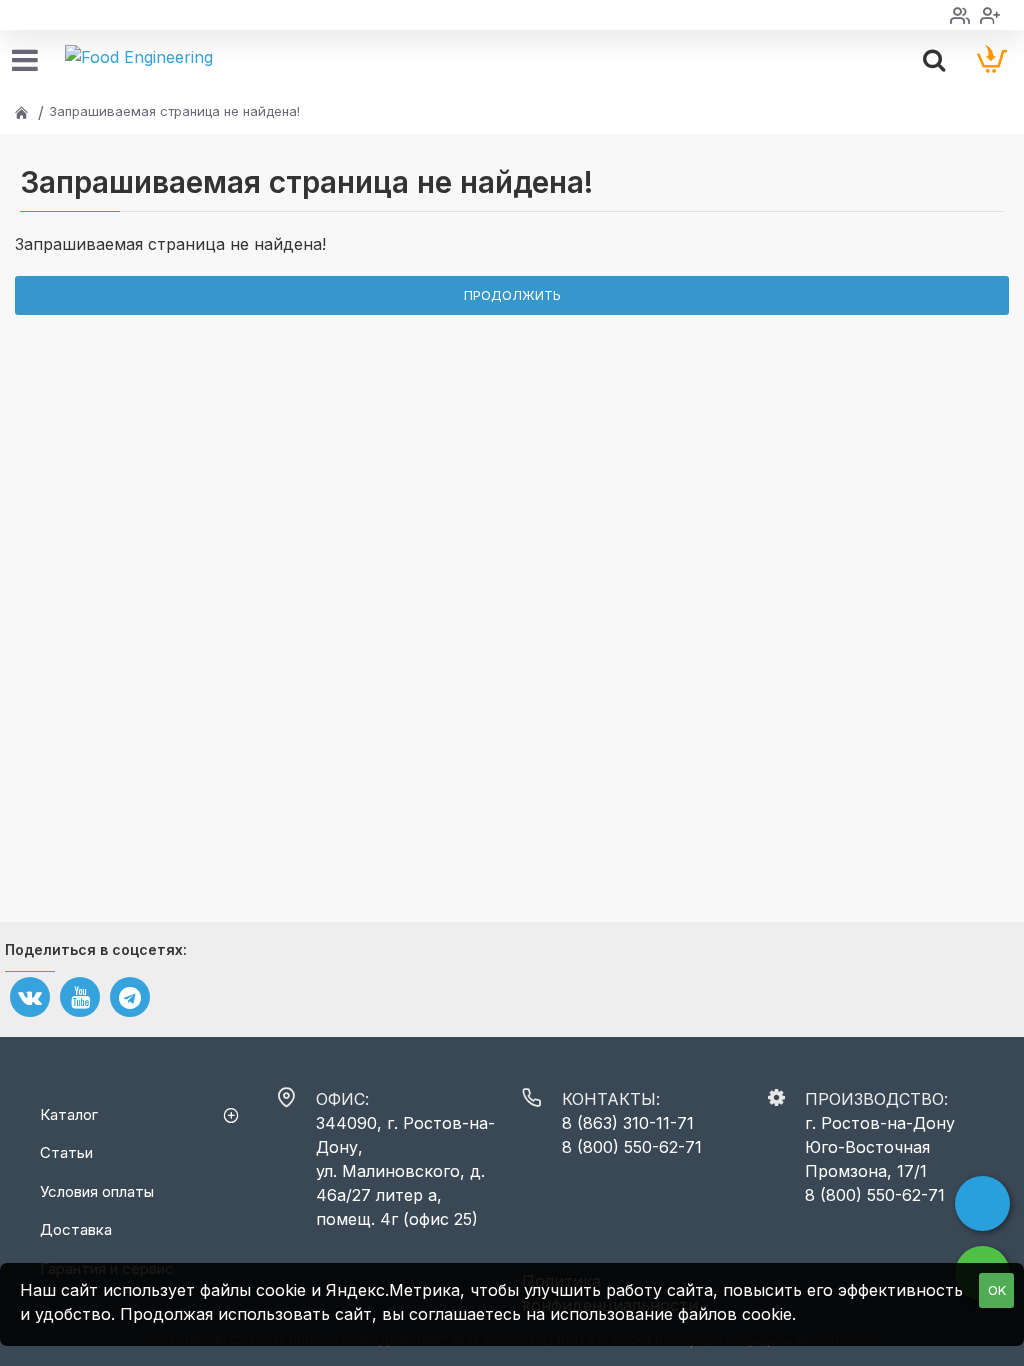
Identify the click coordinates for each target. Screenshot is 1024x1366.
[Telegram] (130, 997)
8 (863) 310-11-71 (628, 1123)
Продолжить (512, 295)
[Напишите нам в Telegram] (982, 1203)
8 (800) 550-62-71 (632, 1147)
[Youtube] (80, 997)
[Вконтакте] (30, 997)
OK (997, 1290)
